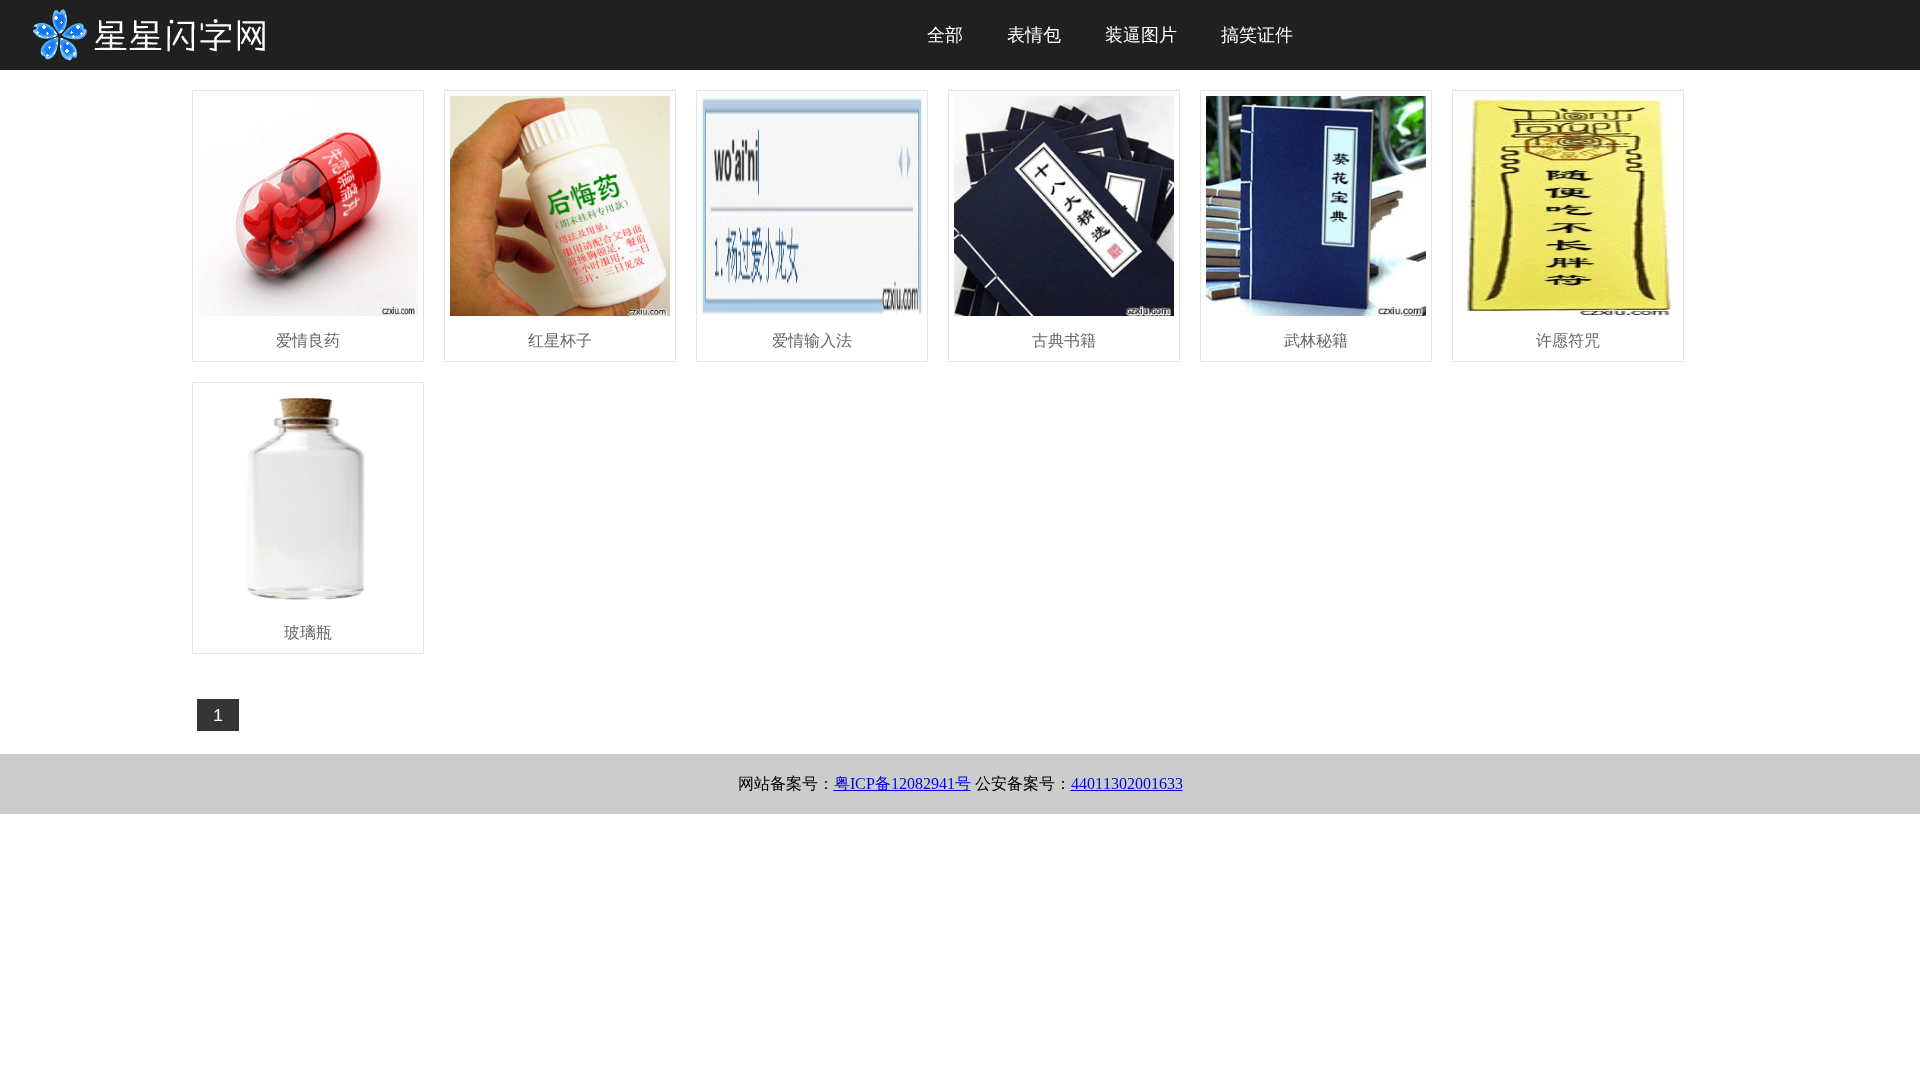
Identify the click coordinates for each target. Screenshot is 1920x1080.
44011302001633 (1127, 783)
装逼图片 (1141, 35)
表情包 (1034, 35)
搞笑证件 (1257, 35)
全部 (945, 35)
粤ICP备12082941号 (902, 783)
